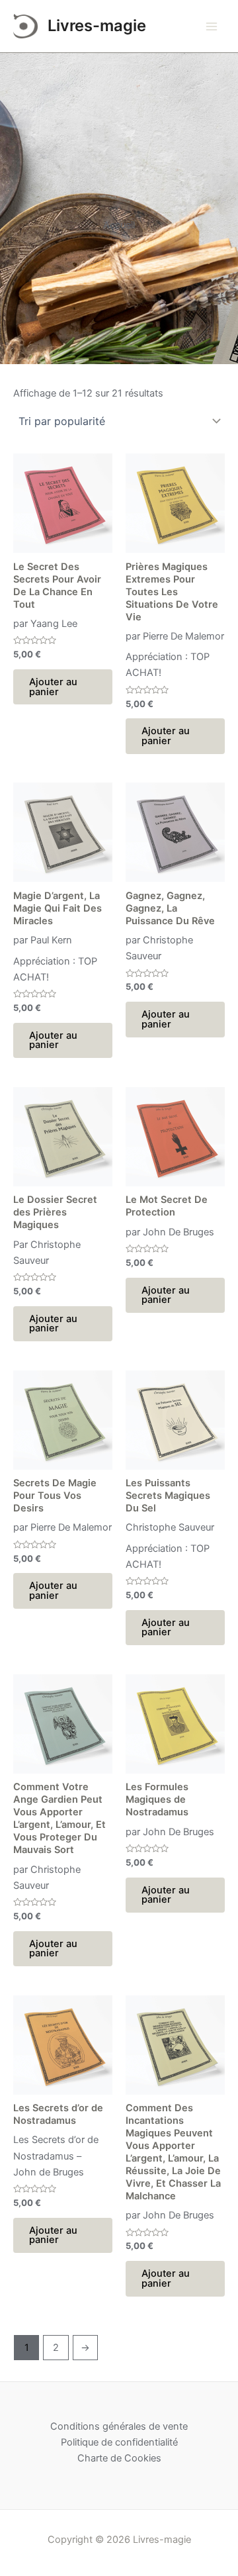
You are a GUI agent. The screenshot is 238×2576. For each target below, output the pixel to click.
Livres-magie (97, 25)
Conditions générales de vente (119, 2426)
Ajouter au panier (53, 687)
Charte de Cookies (119, 2458)
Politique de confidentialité (119, 2442)
